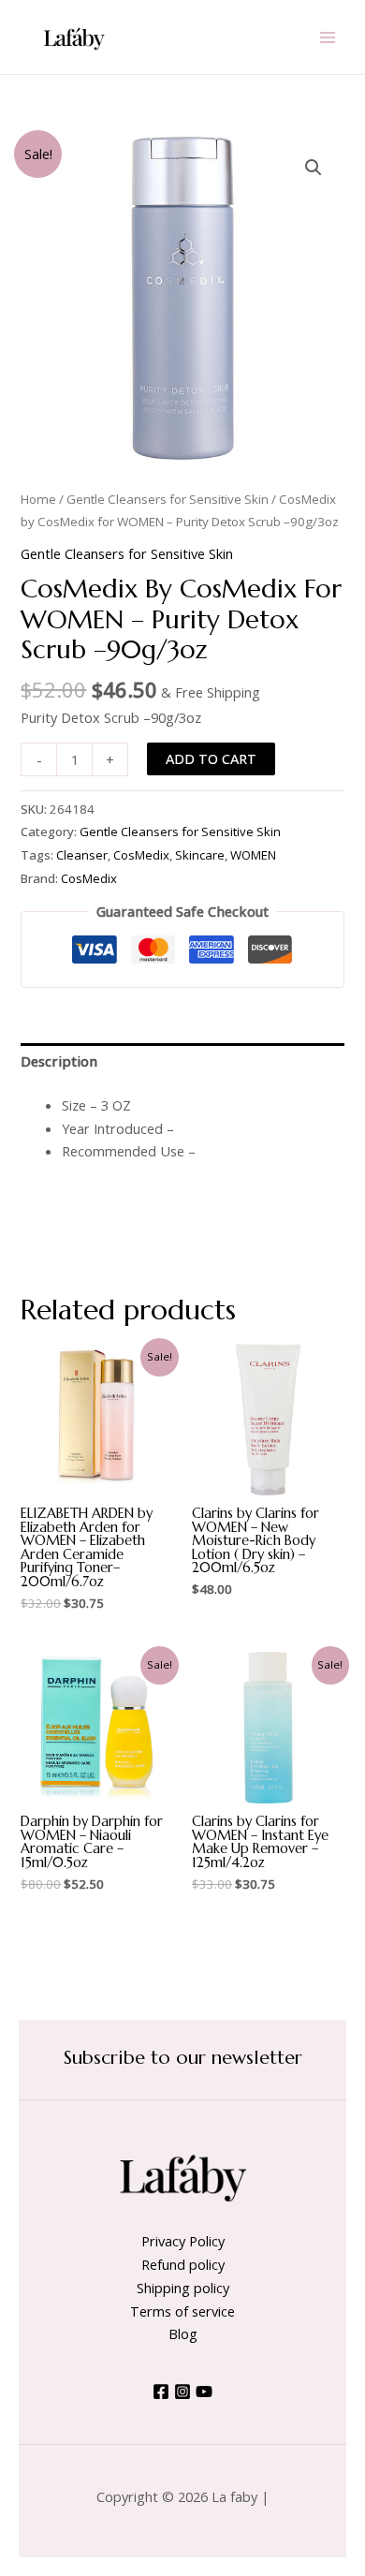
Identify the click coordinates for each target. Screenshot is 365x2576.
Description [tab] (59, 1061)
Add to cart (211, 758)
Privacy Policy (183, 2241)
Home (38, 499)
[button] (314, 168)
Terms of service (182, 2311)
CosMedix (141, 855)
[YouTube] (204, 2392)
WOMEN (253, 855)
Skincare (200, 855)
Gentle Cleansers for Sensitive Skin (168, 499)
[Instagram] (182, 2392)
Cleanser (82, 855)
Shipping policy (183, 2288)
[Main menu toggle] (328, 37)
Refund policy (183, 2264)
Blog (183, 2333)
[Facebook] (161, 2392)
